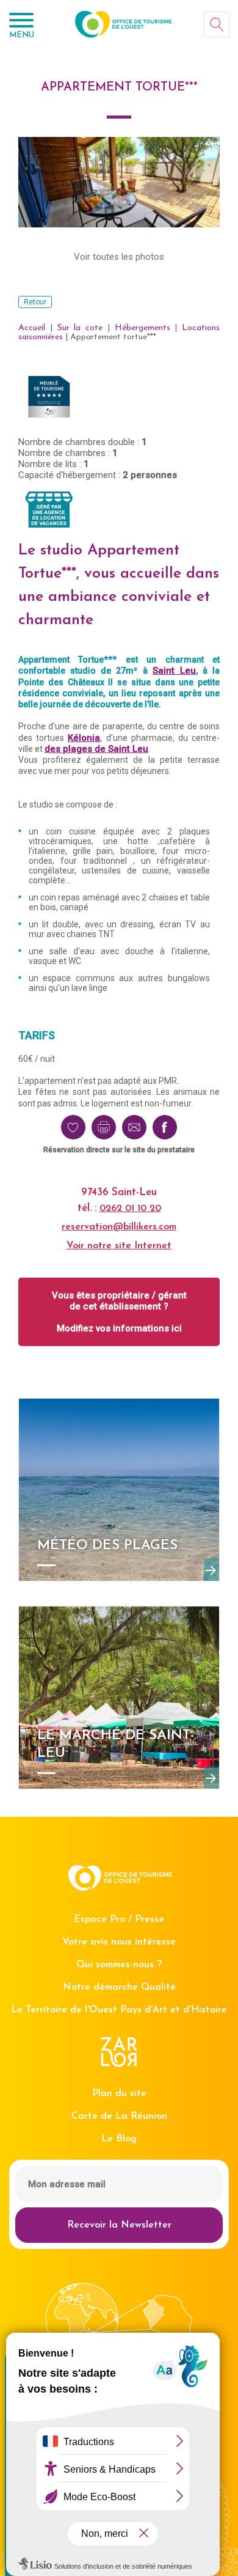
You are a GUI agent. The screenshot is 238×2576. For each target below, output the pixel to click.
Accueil (32, 328)
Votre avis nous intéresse (119, 1942)
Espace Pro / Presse (119, 1919)
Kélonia (84, 738)
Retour (35, 302)
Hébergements (142, 328)
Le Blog (119, 2139)
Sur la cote (80, 328)
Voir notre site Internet (119, 1246)
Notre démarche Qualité (119, 1987)
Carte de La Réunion (119, 2116)
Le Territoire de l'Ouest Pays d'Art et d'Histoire (119, 2010)
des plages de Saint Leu (96, 749)
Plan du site (119, 2094)
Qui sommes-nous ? (119, 1965)
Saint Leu (174, 671)
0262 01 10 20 (130, 1209)
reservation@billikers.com (119, 1227)
